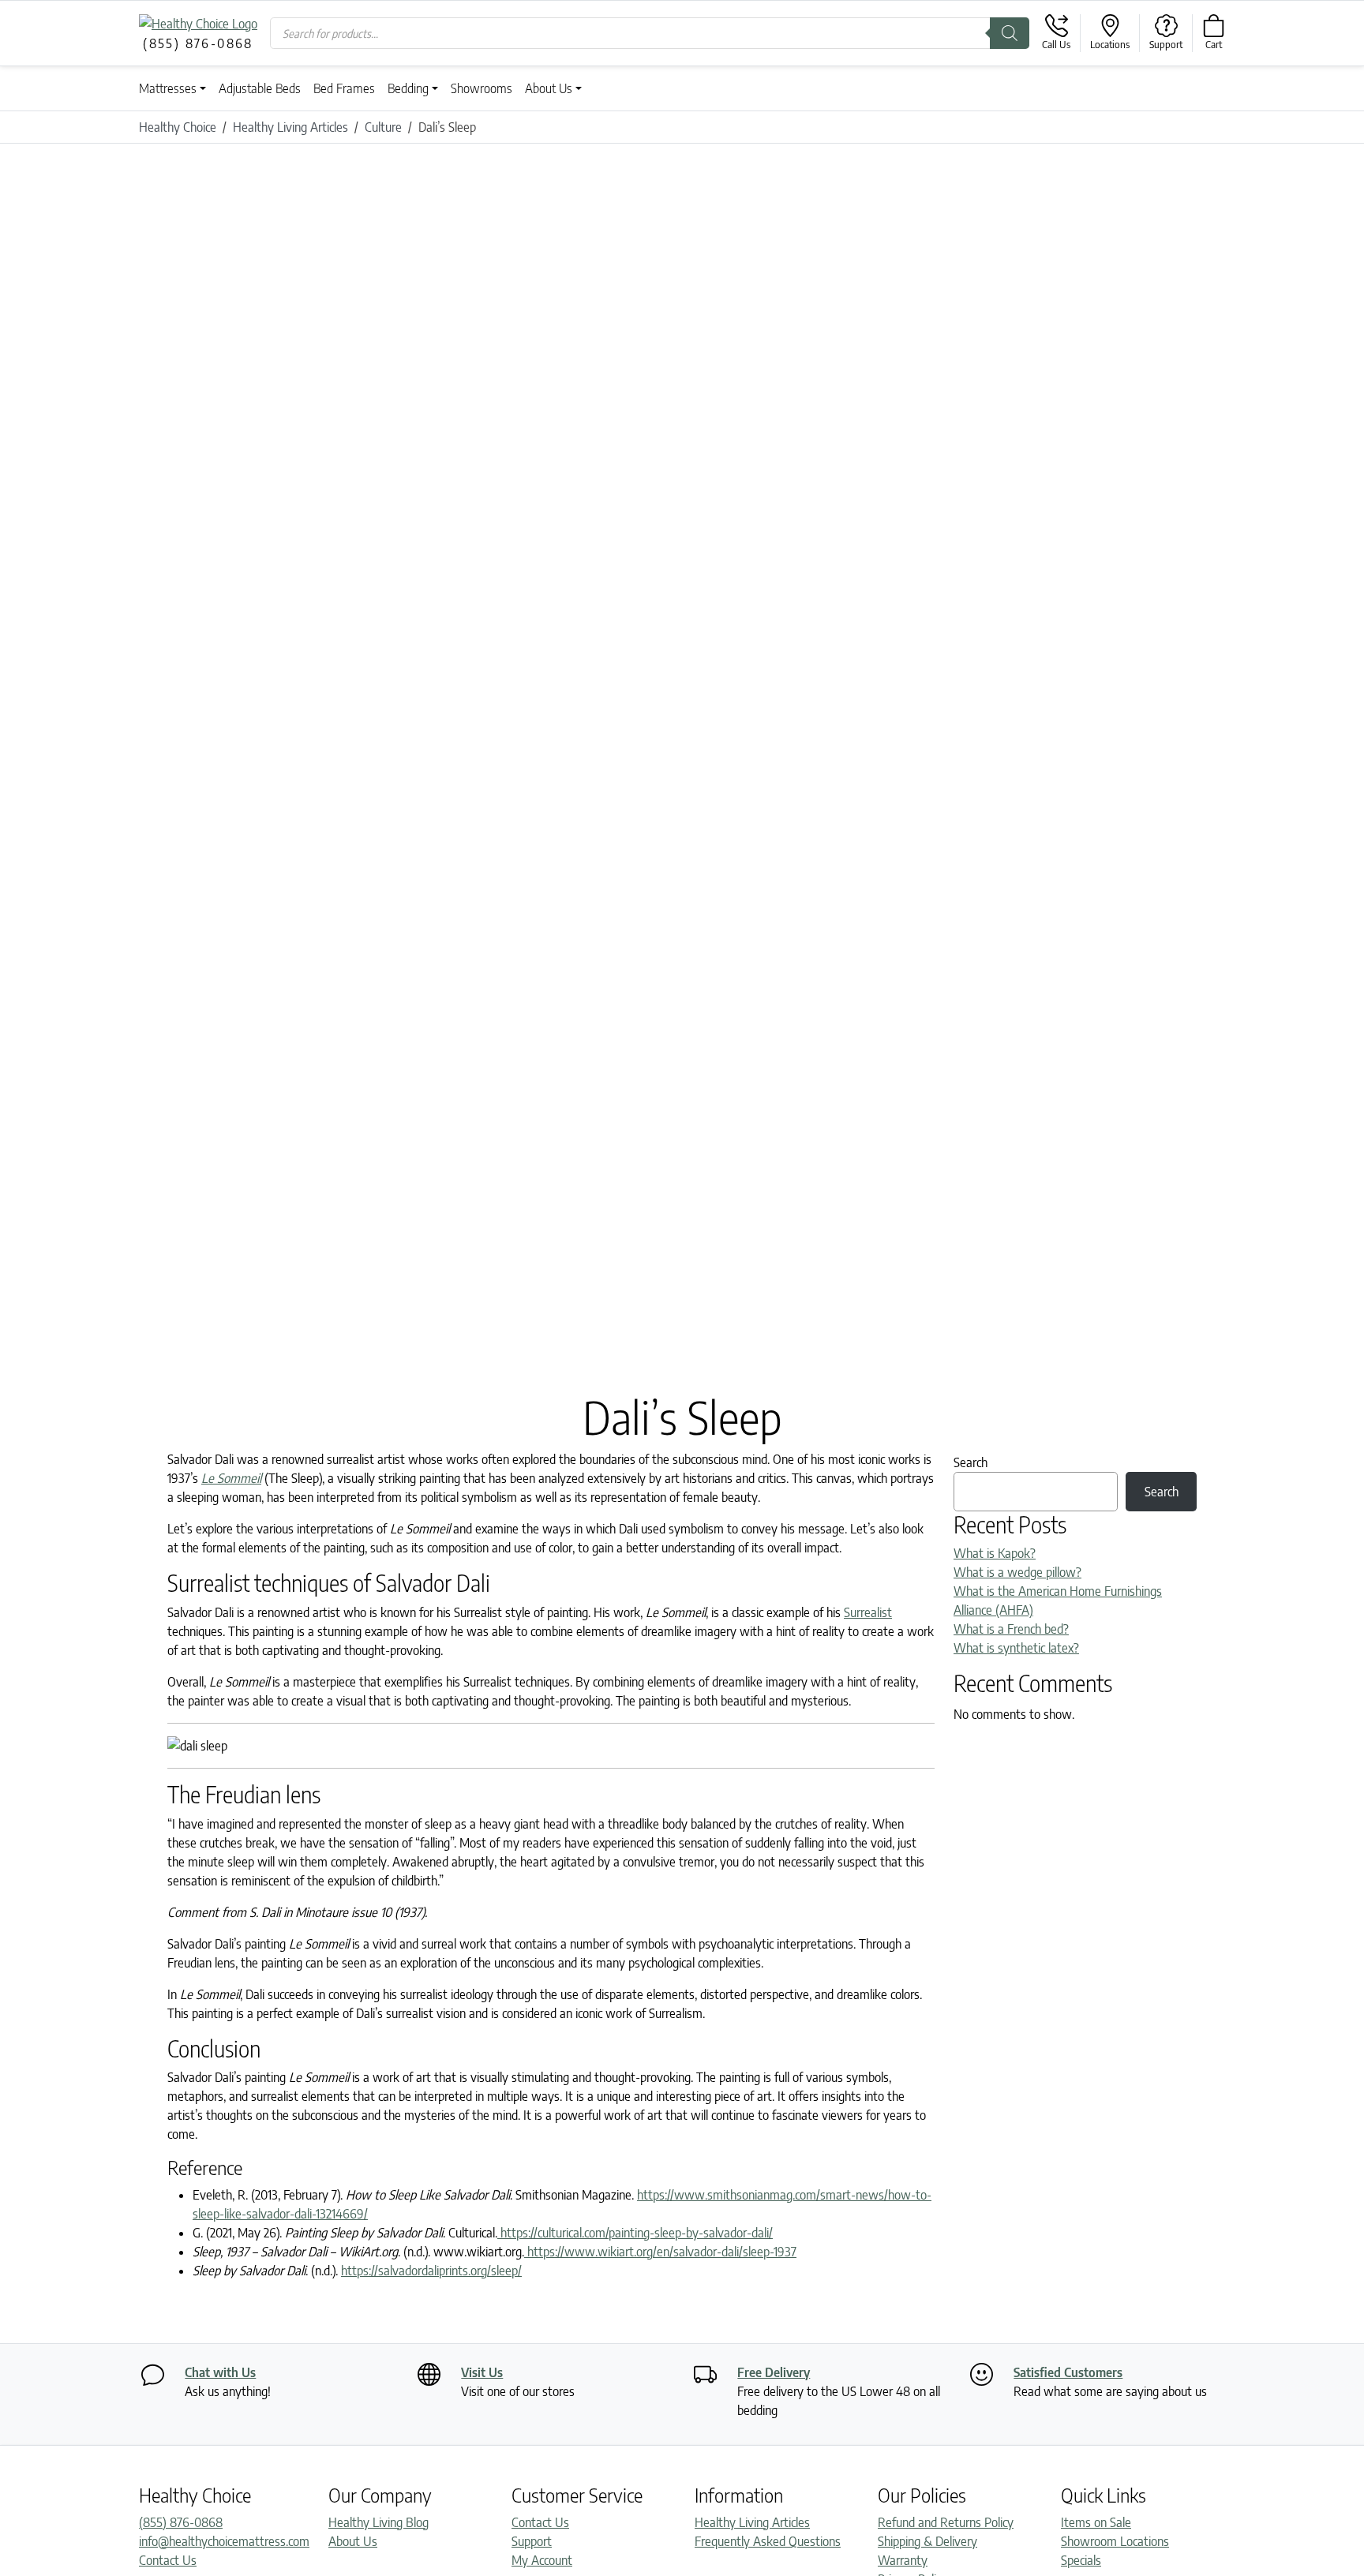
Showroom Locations (1115, 2541)
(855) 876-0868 (181, 2522)
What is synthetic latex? (1016, 1648)
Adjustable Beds (260, 88)
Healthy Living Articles (752, 2522)
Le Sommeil (231, 1478)
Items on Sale (1096, 2522)
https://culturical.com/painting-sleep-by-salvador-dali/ (635, 2233)
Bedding (408, 88)
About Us (549, 88)
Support (532, 2541)
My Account (542, 2560)
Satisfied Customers (1068, 2372)
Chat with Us (220, 2372)
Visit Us (482, 2372)
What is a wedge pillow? (1017, 1572)
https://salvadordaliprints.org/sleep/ (431, 2271)
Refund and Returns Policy (946, 2522)
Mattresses (168, 88)
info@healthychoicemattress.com (224, 2541)
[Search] (1010, 33)
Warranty (903, 2560)
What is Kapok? (995, 1553)
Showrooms (482, 88)
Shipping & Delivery (927, 2541)
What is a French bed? (1011, 1629)
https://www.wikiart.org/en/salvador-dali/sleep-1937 (660, 2252)
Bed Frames (344, 88)
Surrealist (868, 1612)
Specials (1081, 2560)
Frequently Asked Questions (768, 2541)
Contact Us (168, 2560)
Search (971, 1462)
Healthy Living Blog (378, 2522)
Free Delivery (774, 2372)
